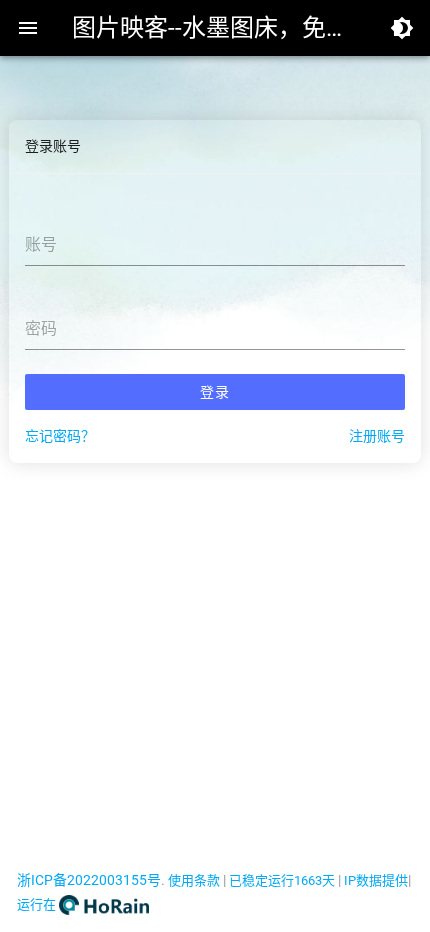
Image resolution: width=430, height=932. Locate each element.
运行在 (38, 904)
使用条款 (194, 880)
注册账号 (377, 436)
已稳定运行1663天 (282, 880)
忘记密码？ (60, 436)
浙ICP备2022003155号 (89, 880)
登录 (214, 392)
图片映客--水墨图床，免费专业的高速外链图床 (215, 28)
